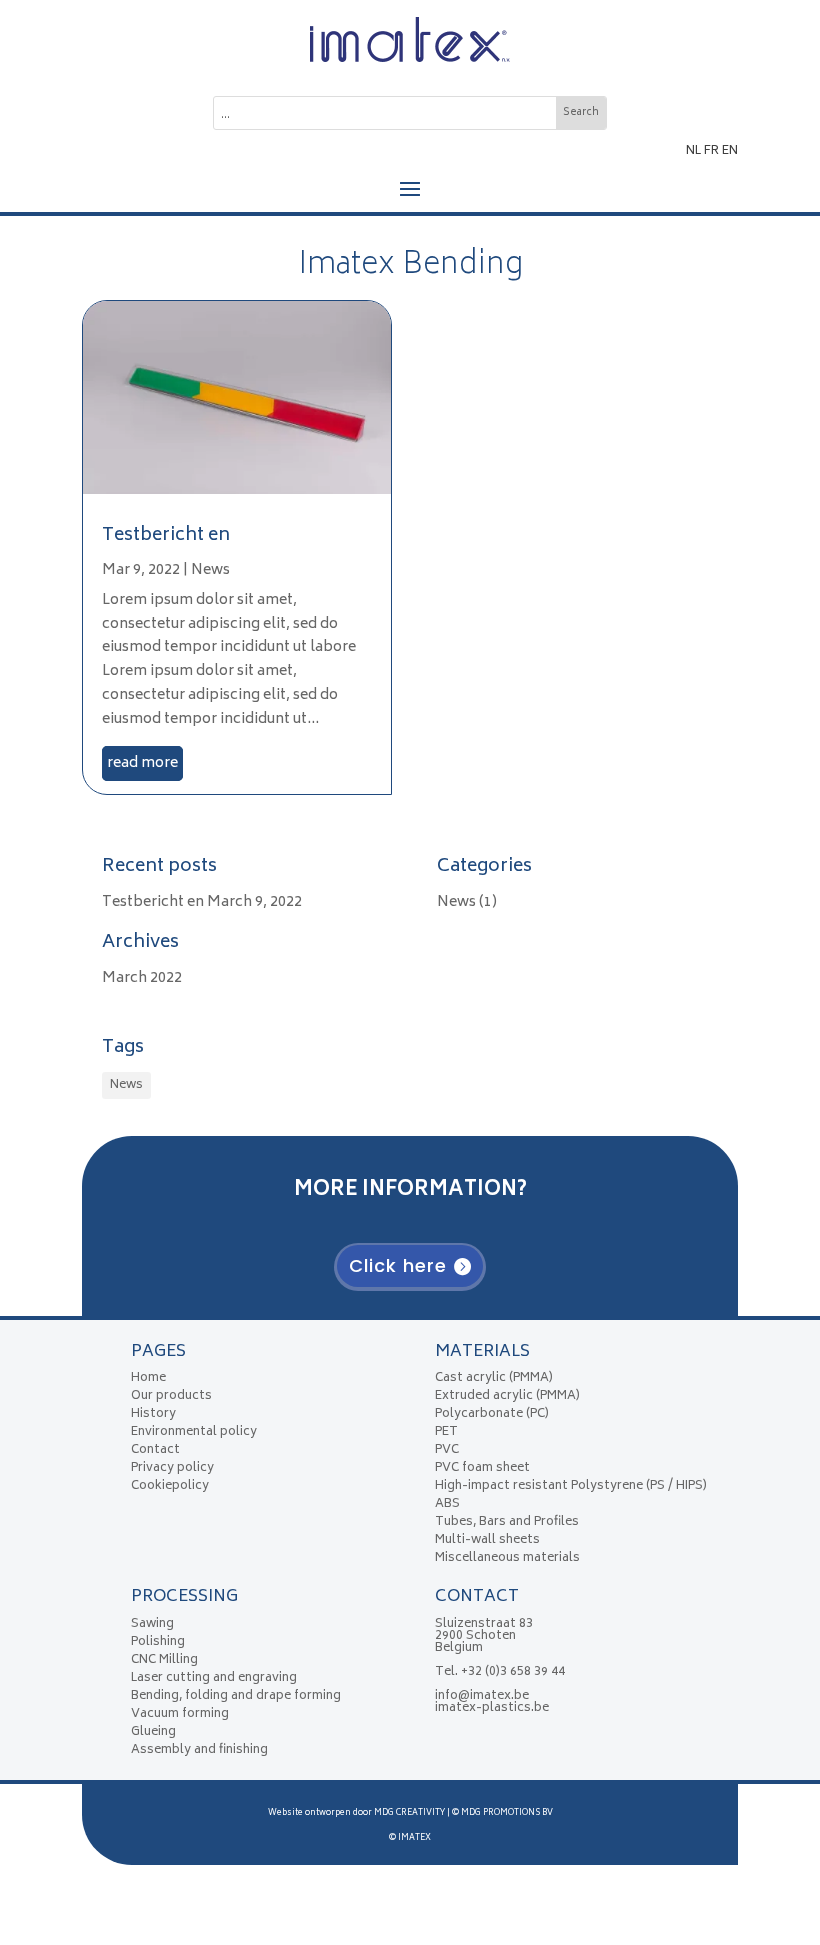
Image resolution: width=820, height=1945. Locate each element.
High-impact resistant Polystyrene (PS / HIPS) (571, 1486)
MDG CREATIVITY (409, 1813)
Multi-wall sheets (487, 1540)
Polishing (158, 1642)
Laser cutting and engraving (214, 1678)
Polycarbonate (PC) (492, 1414)
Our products (171, 1396)
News (210, 570)
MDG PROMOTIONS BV (507, 1813)
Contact (155, 1450)
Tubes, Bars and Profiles (507, 1522)
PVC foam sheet (482, 1468)
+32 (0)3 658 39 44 (513, 1672)
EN (730, 151)
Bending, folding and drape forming (236, 1696)
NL (693, 151)
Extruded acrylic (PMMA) (507, 1396)
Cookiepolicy (170, 1486)
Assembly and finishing (199, 1750)
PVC (447, 1450)
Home (148, 1378)
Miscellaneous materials (507, 1558)
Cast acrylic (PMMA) (494, 1378)
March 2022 (142, 978)
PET (446, 1432)
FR (711, 151)
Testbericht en (166, 536)
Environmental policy (194, 1432)
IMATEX (414, 1838)
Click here (398, 1265)
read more (142, 763)
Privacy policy (172, 1468)
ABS (447, 1504)
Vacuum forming (180, 1714)
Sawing (152, 1624)
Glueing (153, 1732)
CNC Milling (164, 1660)
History (153, 1414)
